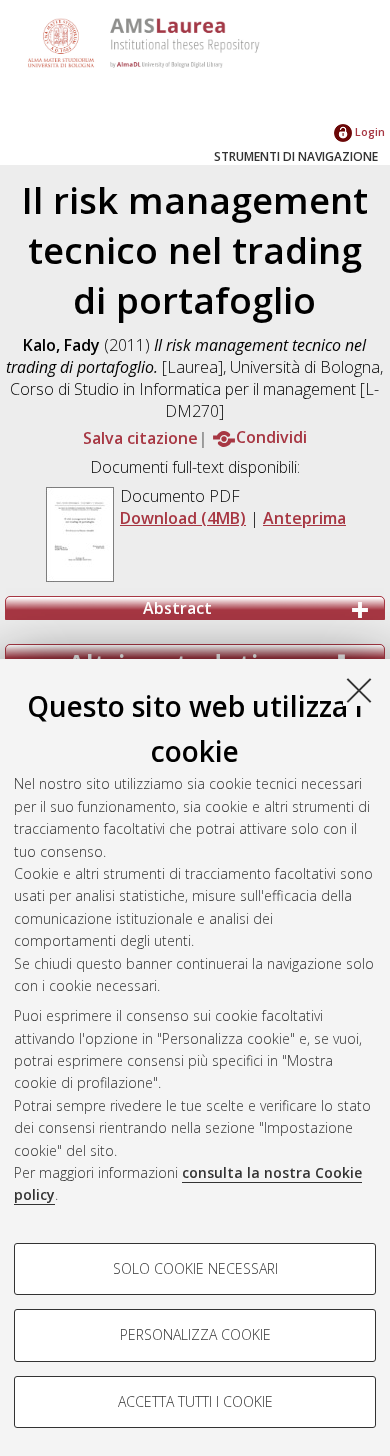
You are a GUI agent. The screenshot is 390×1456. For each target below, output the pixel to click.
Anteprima (304, 518)
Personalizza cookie (195, 1334)
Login (368, 131)
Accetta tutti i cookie (195, 1401)
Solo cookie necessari (195, 1268)
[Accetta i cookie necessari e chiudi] (359, 690)
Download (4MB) (183, 518)
